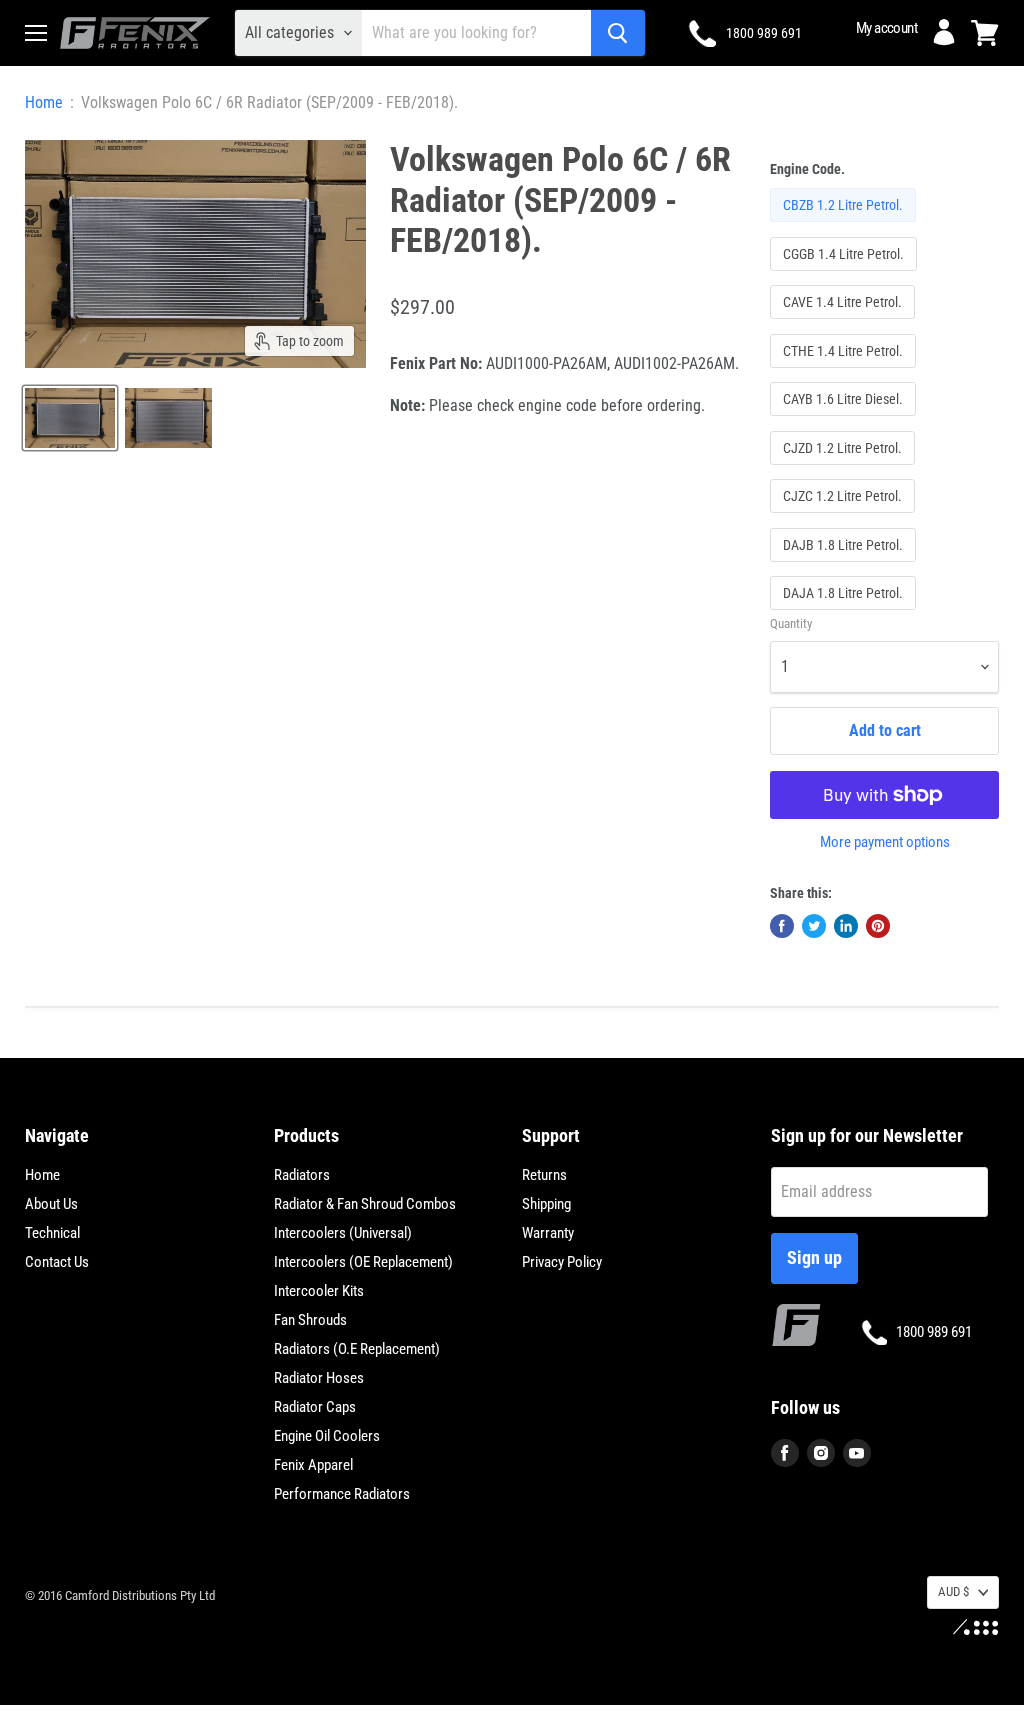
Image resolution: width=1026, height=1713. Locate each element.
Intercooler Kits (319, 1291)
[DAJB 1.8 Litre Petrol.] (845, 566)
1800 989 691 (764, 33)
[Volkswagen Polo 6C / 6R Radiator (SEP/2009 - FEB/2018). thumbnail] (70, 418)
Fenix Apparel (313, 1465)
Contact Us (57, 1262)
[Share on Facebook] (782, 926)
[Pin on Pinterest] (878, 926)
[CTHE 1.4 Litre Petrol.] (845, 372)
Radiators (302, 1175)
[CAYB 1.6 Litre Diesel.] (845, 420)
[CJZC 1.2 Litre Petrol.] (845, 517)
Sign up (814, 1257)
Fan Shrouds (310, 1320)
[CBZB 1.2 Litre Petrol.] (845, 226)
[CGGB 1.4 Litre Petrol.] (846, 275)
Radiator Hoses (319, 1378)
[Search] (618, 33)
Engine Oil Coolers (327, 1436)
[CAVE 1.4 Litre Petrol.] (845, 323)
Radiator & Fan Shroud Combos (365, 1204)
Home (44, 103)
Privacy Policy (562, 1262)
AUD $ (953, 1591)
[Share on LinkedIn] (846, 926)
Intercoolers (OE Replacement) (363, 1262)
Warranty (548, 1233)
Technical (52, 1233)
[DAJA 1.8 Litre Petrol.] (845, 614)
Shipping (546, 1204)
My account (886, 28)
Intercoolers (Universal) (343, 1233)
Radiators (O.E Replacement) (357, 1349)
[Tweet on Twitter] (814, 926)
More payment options (885, 842)
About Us (51, 1204)
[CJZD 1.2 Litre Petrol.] (845, 469)
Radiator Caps (315, 1407)
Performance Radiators (342, 1494)
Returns (544, 1175)
